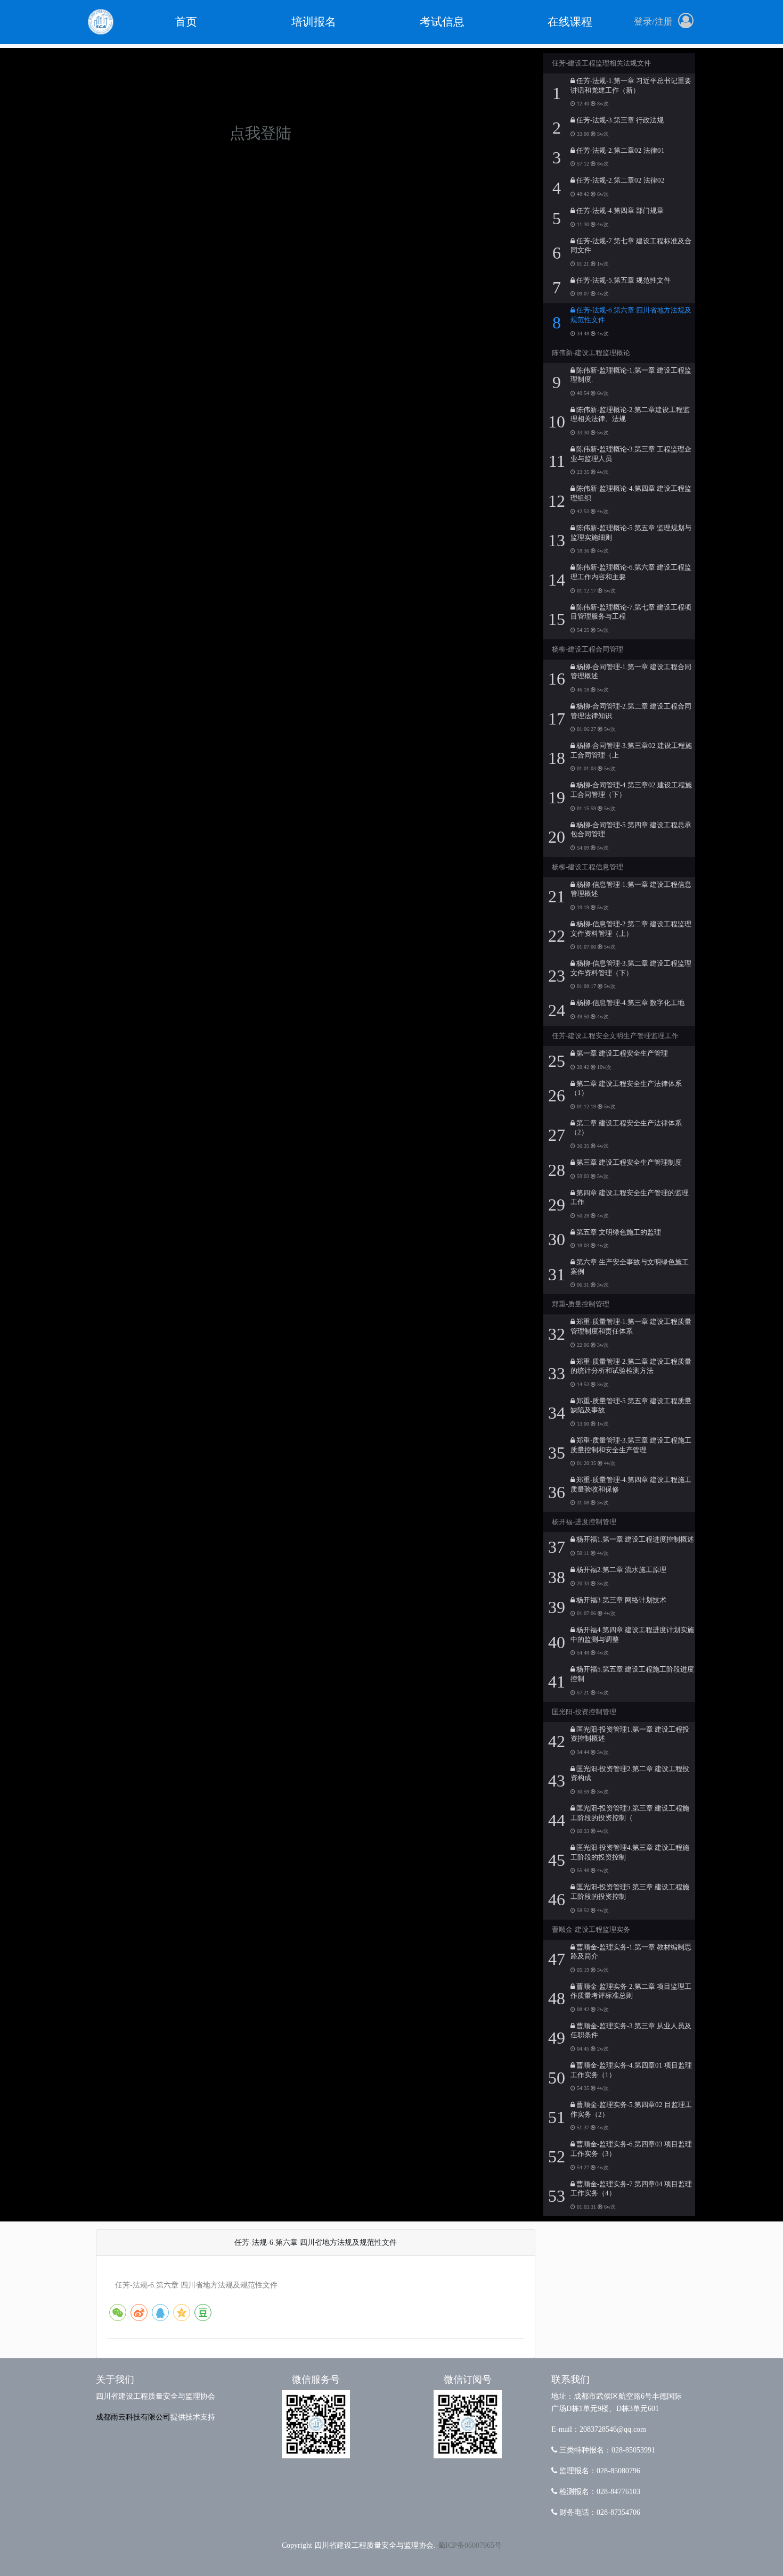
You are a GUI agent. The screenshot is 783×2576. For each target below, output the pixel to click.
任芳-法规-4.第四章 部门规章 (619, 211)
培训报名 (314, 22)
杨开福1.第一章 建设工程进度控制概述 (634, 1540)
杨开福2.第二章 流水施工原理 (621, 1570)
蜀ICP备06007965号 (470, 2545)
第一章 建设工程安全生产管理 (621, 1054)
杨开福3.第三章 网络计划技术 (621, 1600)
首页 (186, 22)
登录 (643, 22)
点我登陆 (260, 133)
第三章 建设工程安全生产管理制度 (628, 1163)
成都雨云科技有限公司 (133, 2417)
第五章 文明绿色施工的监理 (618, 1232)
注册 (664, 22)
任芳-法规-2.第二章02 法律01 (620, 151)
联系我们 (570, 2380)
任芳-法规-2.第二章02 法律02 (620, 180)
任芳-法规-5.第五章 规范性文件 (623, 281)
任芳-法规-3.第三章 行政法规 (619, 120)
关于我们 (115, 2380)
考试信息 (442, 22)
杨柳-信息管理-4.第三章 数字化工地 (630, 1003)
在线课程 (570, 22)
